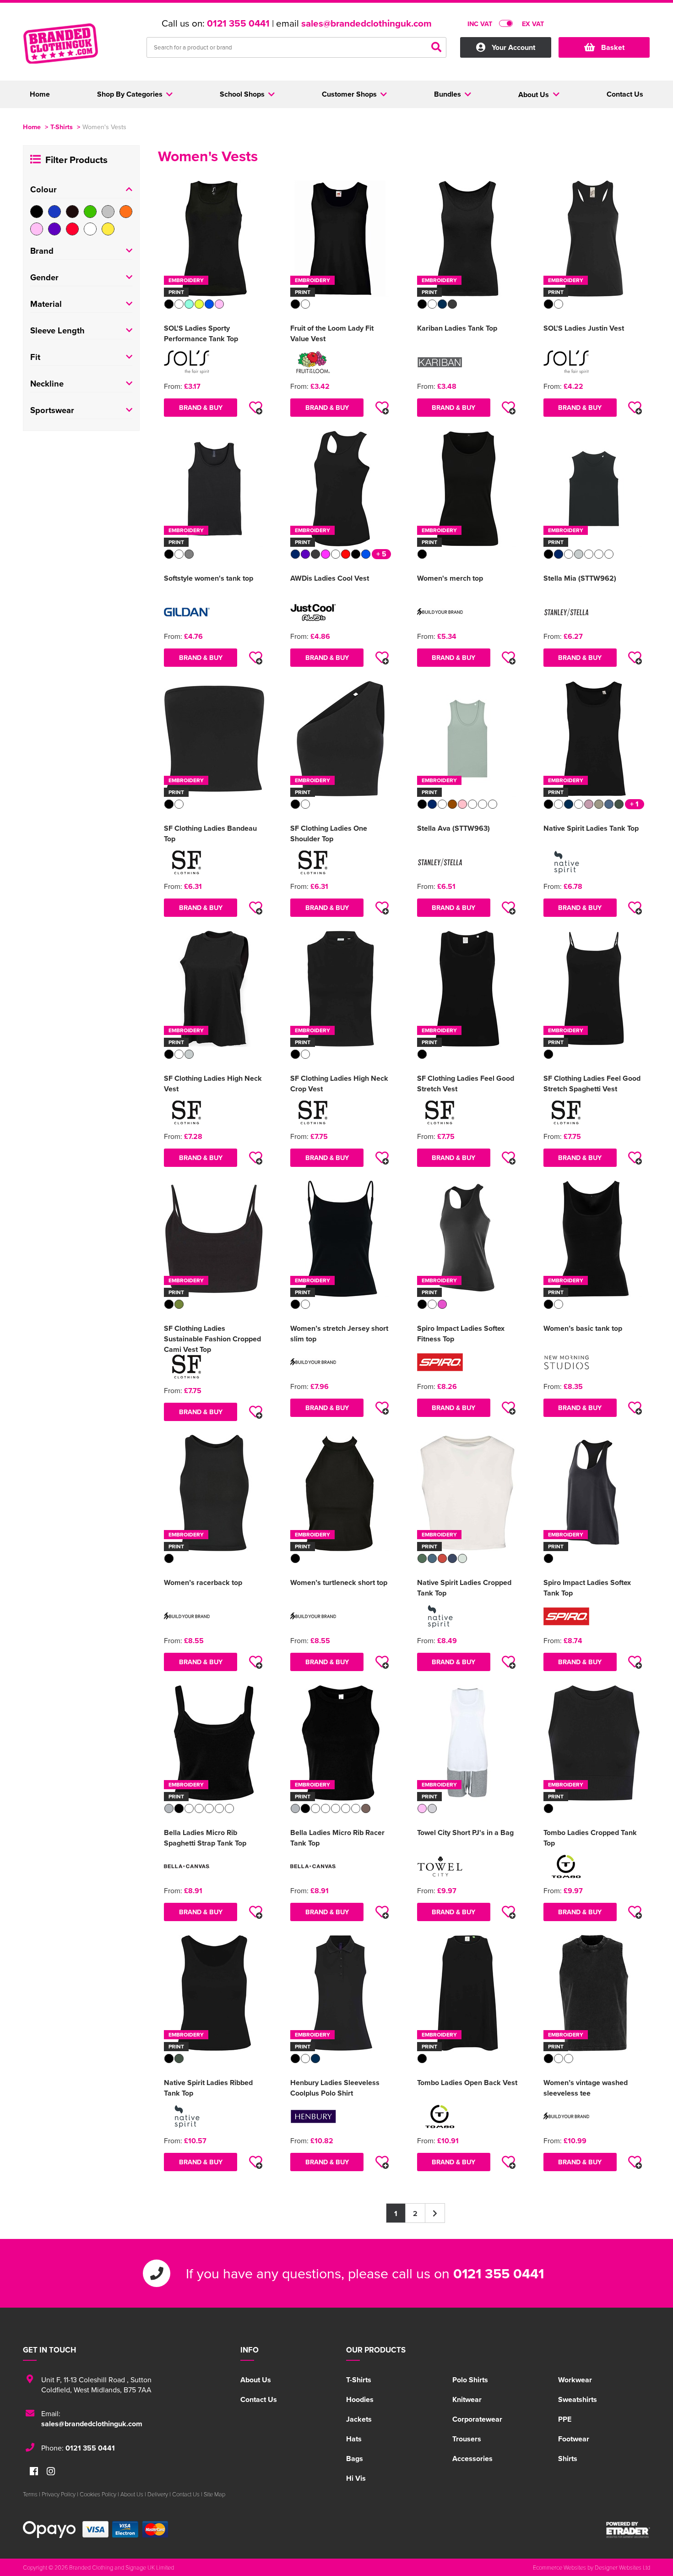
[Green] (90, 212)
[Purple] (54, 229)
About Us (256, 2380)
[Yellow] (108, 229)
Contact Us (259, 2399)
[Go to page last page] (435, 2213)
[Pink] (37, 229)
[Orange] (126, 212)
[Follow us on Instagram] (51, 2472)
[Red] (72, 229)
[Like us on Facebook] (34, 2472)
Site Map (214, 2494)
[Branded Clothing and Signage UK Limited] (78, 49)
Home (32, 127)
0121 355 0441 (238, 23)
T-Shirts (62, 127)
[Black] (37, 212)
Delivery (158, 2494)
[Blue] (54, 212)
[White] (90, 229)
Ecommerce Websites (559, 2567)
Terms (30, 2494)
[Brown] (72, 212)
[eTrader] (628, 2530)
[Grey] (108, 212)
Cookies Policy (98, 2494)
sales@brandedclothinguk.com (366, 23)
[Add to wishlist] (255, 408)
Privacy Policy (59, 2494)
